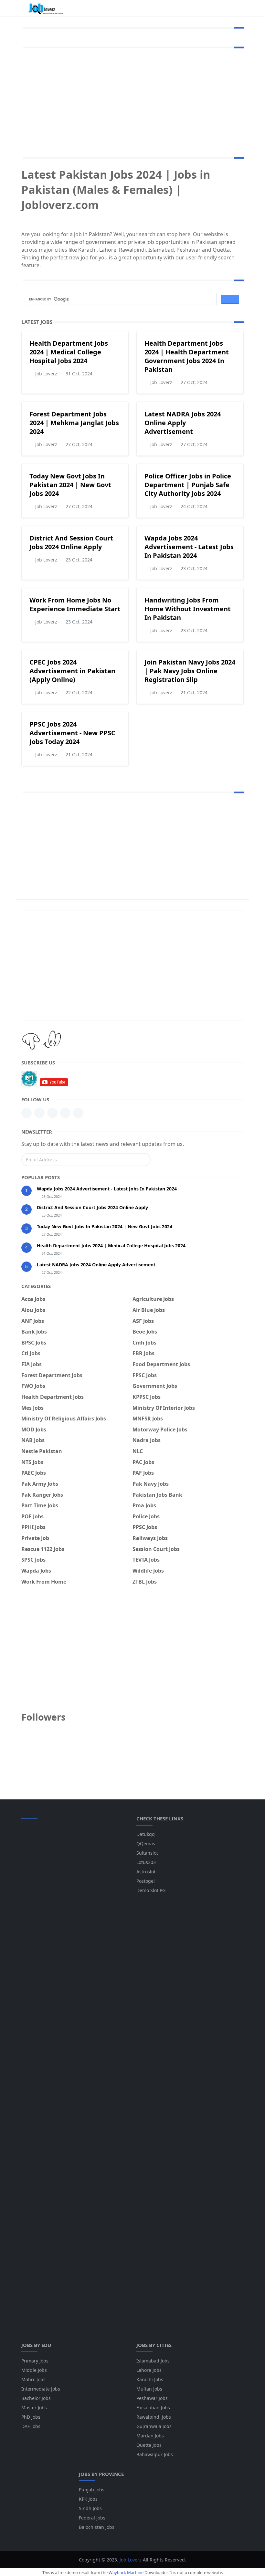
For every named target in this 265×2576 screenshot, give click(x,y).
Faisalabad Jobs (153, 2408)
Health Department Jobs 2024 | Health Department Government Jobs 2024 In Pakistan (187, 356)
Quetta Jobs (149, 2445)
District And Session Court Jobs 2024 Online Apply (71, 542)
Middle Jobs (34, 2370)
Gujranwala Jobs (154, 2426)
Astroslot (146, 1872)
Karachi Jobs (150, 2379)
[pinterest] (39, 1113)
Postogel (146, 1881)
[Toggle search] (227, 8)
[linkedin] (26, 1113)
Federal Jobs (92, 2518)
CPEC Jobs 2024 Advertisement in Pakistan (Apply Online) (72, 671)
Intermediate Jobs (41, 2389)
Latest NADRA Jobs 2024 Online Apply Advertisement (183, 423)
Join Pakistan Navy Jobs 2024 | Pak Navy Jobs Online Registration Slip (190, 671)
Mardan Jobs (150, 2436)
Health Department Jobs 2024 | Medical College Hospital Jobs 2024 (69, 352)
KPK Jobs (88, 2499)
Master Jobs (34, 2408)
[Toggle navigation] (238, 8)
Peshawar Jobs (152, 2398)
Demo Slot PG (151, 1890)
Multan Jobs (149, 2389)
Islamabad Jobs (153, 2361)
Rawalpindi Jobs (154, 2417)
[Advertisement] (132, 101)
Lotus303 (146, 1862)
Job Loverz (131, 2560)
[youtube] (52, 1113)
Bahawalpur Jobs (155, 2454)
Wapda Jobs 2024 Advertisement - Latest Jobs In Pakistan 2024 (189, 547)
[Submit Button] (143, 1160)
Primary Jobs (35, 2361)
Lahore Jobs (149, 2370)
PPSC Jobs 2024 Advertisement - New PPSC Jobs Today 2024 (72, 733)
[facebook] (202, 8)
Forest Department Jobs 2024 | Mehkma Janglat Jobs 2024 (74, 423)
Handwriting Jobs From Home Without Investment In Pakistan (188, 609)
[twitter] (78, 1113)
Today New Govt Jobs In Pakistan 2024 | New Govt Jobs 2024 (70, 485)
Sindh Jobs (90, 2508)
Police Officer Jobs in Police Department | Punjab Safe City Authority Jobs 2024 (188, 485)
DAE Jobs (31, 2426)
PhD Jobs (31, 2417)
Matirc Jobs (33, 2379)
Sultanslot (147, 1853)
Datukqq (146, 1834)
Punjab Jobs (92, 2490)
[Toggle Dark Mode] (216, 8)
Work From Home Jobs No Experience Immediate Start (75, 604)
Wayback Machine (126, 2572)
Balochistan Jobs (97, 2527)
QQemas (146, 1843)
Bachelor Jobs (36, 2398)
